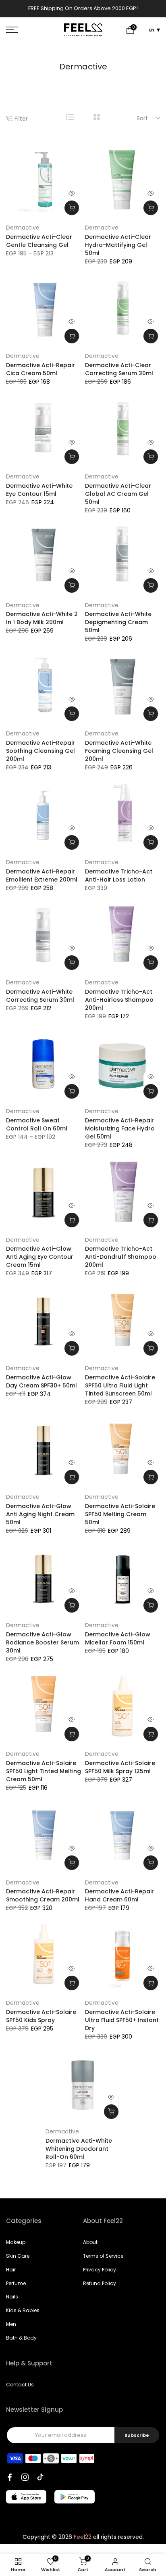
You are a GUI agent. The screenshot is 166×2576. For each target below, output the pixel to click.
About (90, 2242)
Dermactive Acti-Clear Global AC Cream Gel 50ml (118, 494)
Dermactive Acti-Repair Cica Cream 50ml (40, 369)
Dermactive (23, 228)
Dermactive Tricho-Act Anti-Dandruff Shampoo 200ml (121, 1257)
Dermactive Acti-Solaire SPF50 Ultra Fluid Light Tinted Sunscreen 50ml (120, 1385)
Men (11, 2324)
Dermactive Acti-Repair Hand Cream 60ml (119, 1895)
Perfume (16, 2283)
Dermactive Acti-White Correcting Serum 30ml (40, 996)
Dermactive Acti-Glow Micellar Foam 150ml (118, 1638)
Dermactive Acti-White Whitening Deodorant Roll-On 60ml (79, 2149)
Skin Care (18, 2256)
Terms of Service (103, 2256)
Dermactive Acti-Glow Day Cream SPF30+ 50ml (41, 1381)
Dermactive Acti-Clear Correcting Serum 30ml (119, 369)
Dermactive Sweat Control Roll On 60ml (37, 1124)
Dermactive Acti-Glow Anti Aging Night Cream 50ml (40, 1514)
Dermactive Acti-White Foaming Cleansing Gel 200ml (119, 751)
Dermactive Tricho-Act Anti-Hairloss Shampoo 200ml (119, 1000)
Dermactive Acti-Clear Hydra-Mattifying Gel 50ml (118, 245)
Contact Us (20, 2385)
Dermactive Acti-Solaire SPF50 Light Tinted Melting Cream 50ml (44, 1771)
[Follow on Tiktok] (40, 2477)
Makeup (16, 2242)
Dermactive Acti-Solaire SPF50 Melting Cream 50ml (120, 1514)
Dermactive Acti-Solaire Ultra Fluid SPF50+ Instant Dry (122, 2020)
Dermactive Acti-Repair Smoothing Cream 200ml (43, 1895)
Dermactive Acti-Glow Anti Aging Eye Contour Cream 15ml (40, 1257)
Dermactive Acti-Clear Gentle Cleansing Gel (39, 241)
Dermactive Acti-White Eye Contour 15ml (39, 490)
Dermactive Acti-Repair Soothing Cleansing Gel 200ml (40, 751)
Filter (21, 118)
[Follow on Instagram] (25, 2477)
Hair (11, 2270)
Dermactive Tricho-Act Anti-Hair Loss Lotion (119, 875)
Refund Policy (100, 2283)
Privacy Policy (100, 2270)
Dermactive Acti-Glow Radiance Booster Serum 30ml (43, 1642)
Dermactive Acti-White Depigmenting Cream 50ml (118, 622)
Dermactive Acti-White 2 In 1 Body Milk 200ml (42, 618)
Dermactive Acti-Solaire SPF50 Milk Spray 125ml (120, 1767)
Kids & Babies (23, 2310)
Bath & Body (21, 2338)
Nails (12, 2297)
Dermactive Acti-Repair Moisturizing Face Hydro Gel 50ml (120, 1128)
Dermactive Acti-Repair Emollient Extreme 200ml (42, 875)
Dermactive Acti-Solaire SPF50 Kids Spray (41, 2016)
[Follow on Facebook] (10, 2477)
